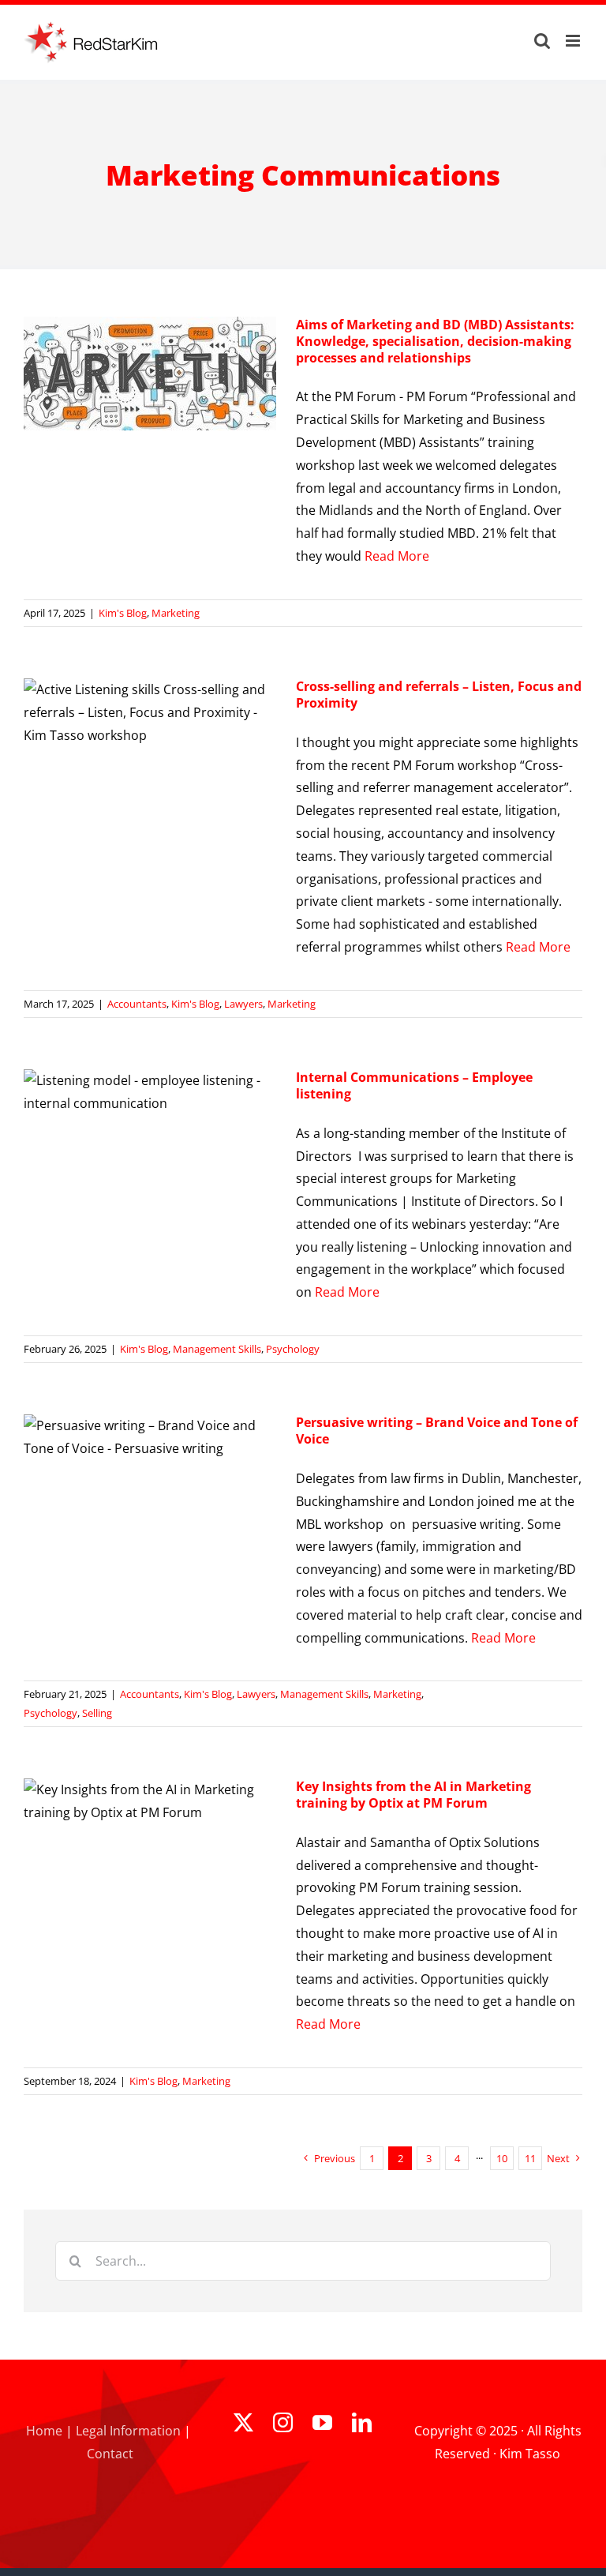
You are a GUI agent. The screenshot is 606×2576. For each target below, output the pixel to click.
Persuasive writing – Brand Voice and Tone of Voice (437, 1431)
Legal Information (128, 2431)
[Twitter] (243, 2422)
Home (44, 2431)
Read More (397, 556)
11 (530, 2158)
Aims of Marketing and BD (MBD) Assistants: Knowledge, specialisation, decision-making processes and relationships (435, 341)
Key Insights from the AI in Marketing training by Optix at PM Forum (413, 1795)
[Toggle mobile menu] (574, 41)
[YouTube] (322, 2422)
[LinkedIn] (362, 2422)
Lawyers (243, 1004)
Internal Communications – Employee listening (414, 1085)
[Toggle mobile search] (542, 41)
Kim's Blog (123, 613)
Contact (110, 2454)
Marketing (176, 613)
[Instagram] (283, 2422)
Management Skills (217, 1349)
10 (502, 2158)
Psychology (293, 1349)
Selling (97, 1713)
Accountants (137, 1004)
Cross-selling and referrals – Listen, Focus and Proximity (439, 695)
